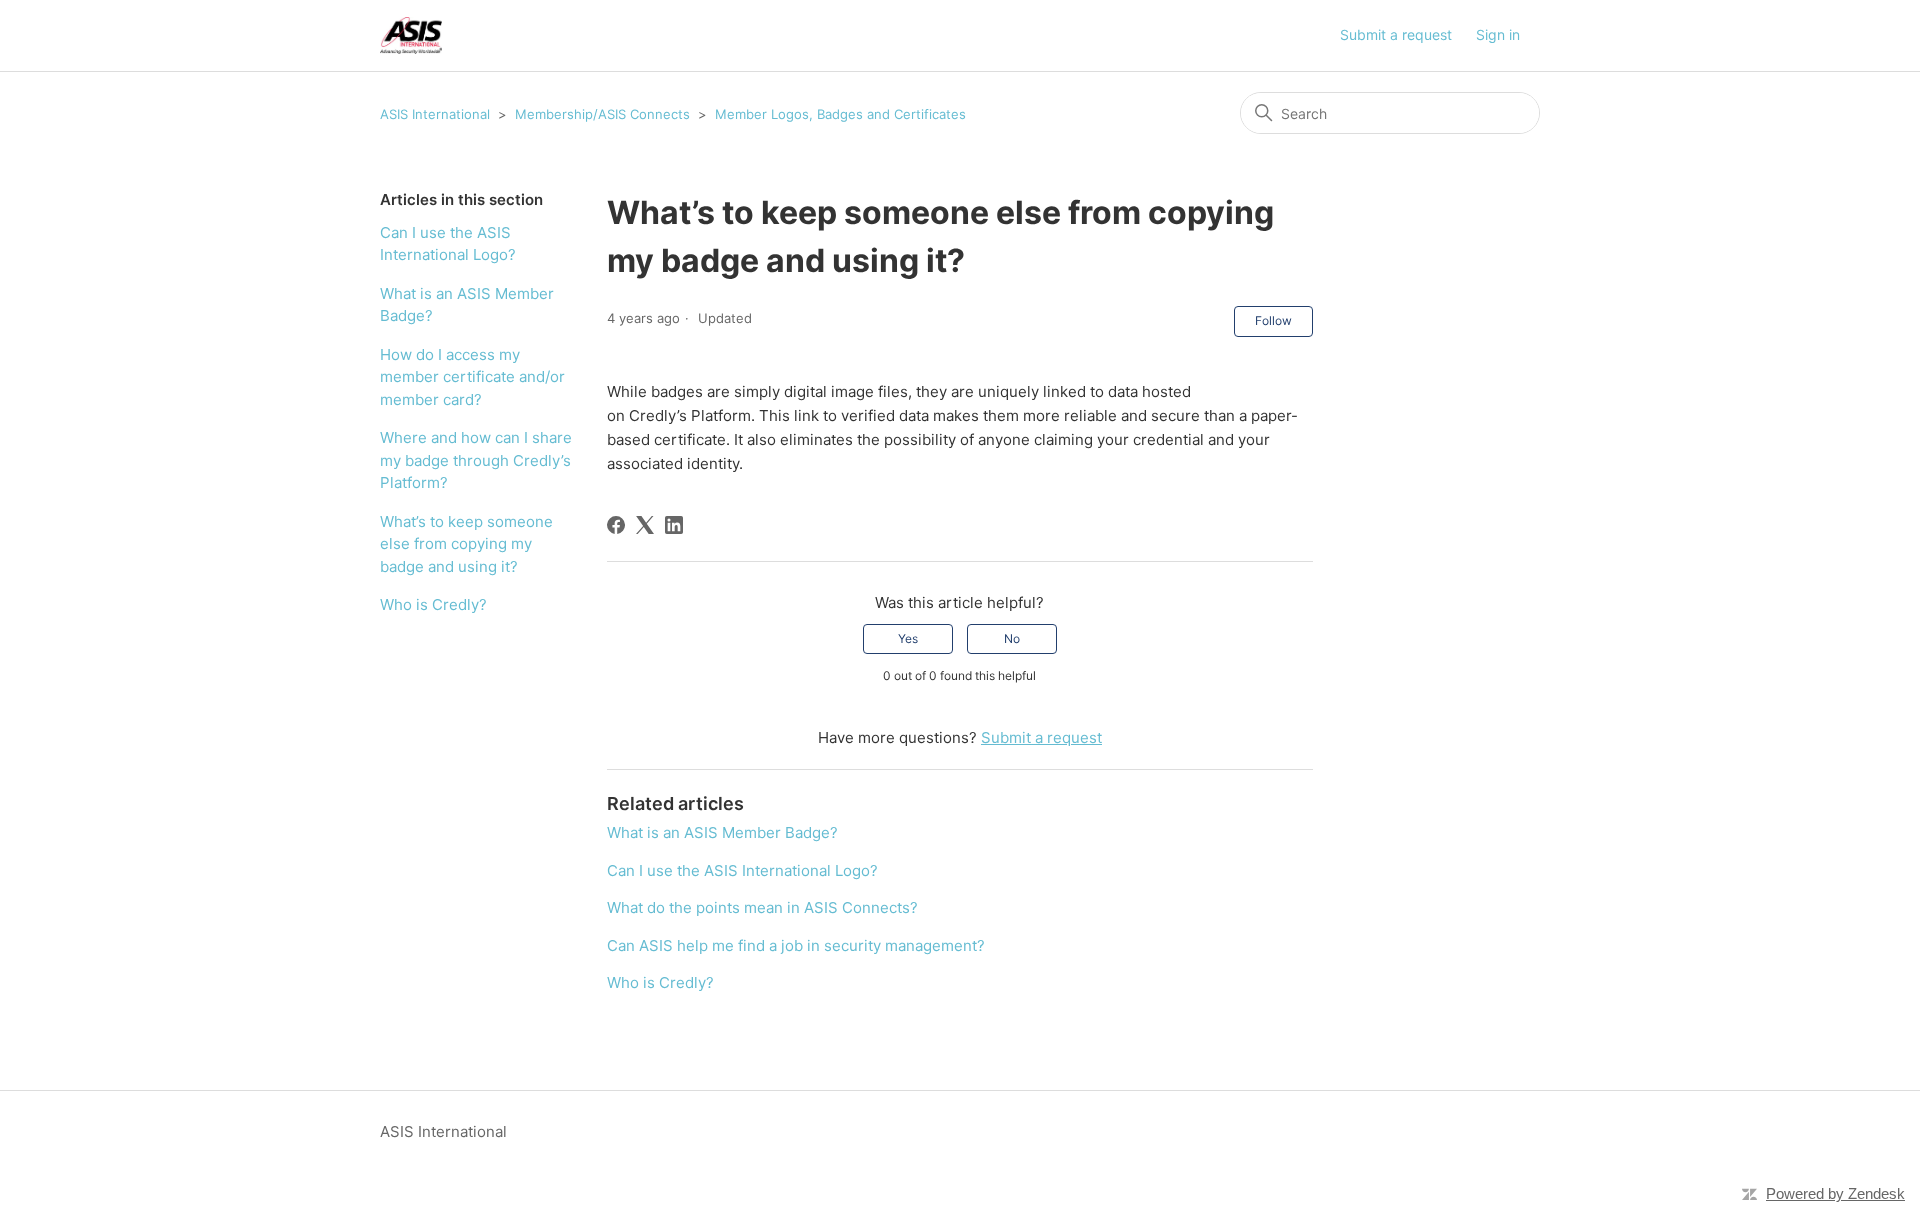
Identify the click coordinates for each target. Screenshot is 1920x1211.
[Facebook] (616, 525)
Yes (908, 638)
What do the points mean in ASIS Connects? (762, 907)
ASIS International (435, 114)
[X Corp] (645, 525)
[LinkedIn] (674, 525)
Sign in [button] (1498, 34)
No (1012, 638)
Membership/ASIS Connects (604, 114)
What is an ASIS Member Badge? (467, 305)
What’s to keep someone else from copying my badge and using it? (466, 544)
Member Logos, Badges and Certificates (840, 114)
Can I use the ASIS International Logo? (448, 244)
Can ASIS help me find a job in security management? (796, 945)
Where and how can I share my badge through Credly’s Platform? (476, 460)
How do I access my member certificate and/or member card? (472, 377)
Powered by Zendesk (1835, 1193)
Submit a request (1396, 34)
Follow (1273, 320)
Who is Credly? (433, 604)
